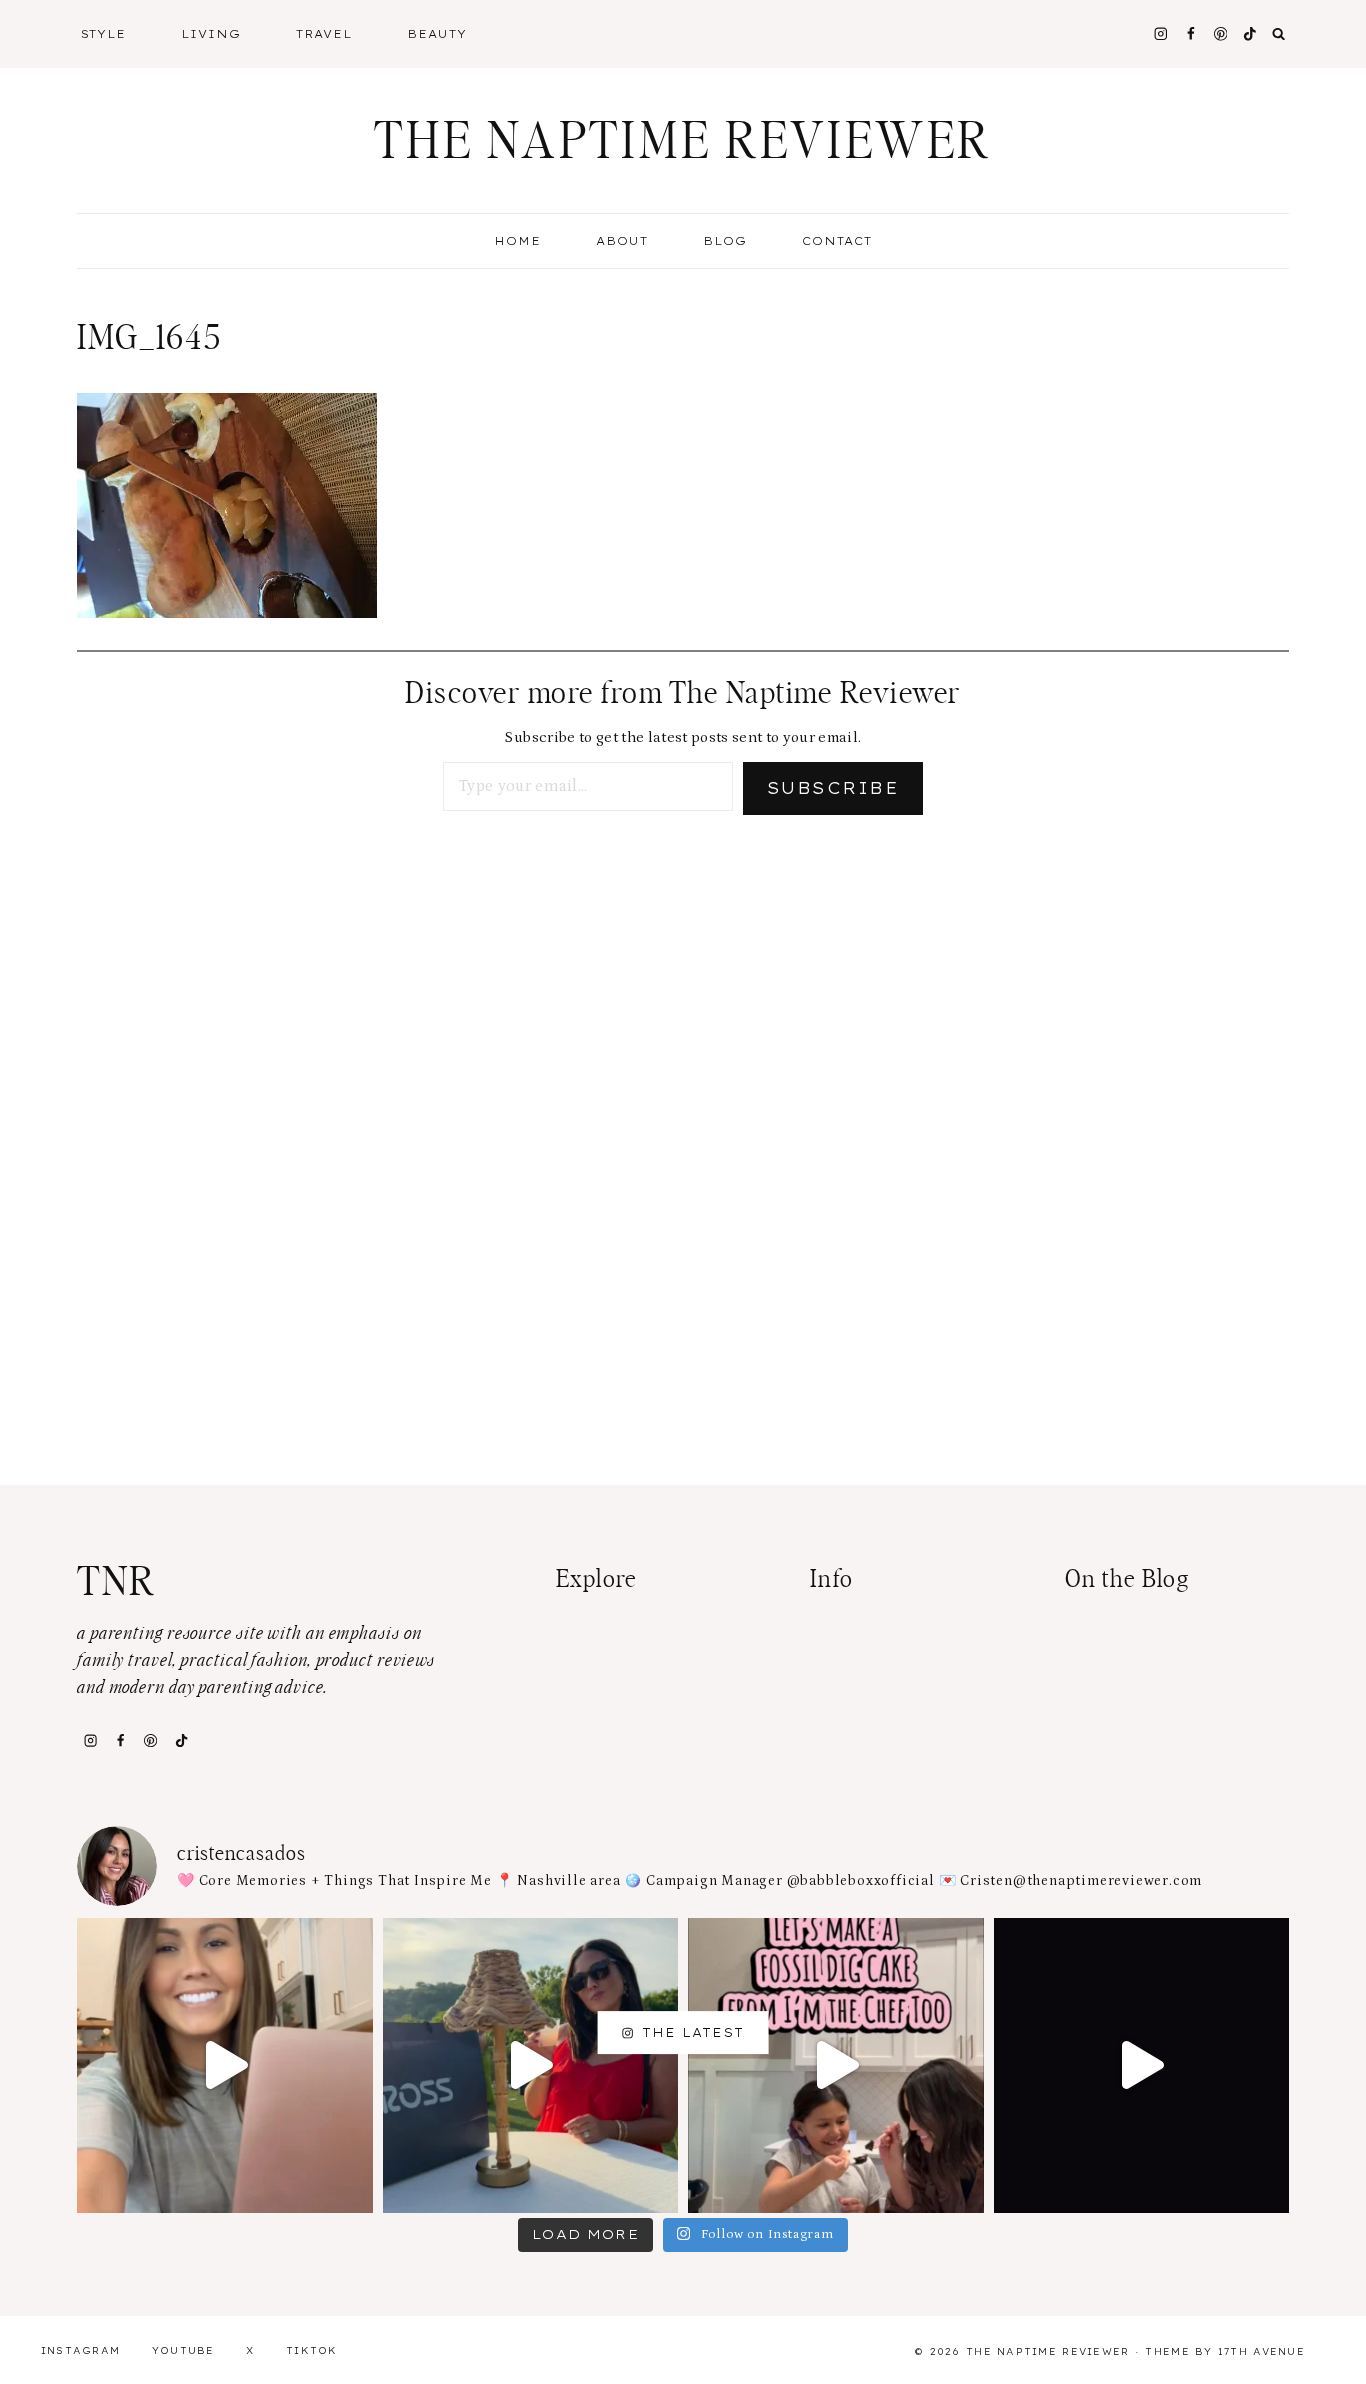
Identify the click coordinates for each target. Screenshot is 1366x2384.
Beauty (437, 34)
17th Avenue (1261, 2351)
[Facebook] (1190, 33)
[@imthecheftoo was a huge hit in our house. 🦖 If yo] (836, 2066)
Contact (837, 241)
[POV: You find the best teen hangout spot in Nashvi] (1142, 2066)
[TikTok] (181, 1740)
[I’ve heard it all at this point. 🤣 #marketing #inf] (225, 2066)
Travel (324, 34)
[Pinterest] (1220, 33)
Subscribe (833, 788)
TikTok (312, 2350)
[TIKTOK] (1250, 33)
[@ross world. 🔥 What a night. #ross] (531, 2066)
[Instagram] (1160, 33)
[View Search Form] (1279, 34)
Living (211, 34)
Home (517, 241)
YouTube (183, 2350)
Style (104, 34)
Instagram (81, 2350)
